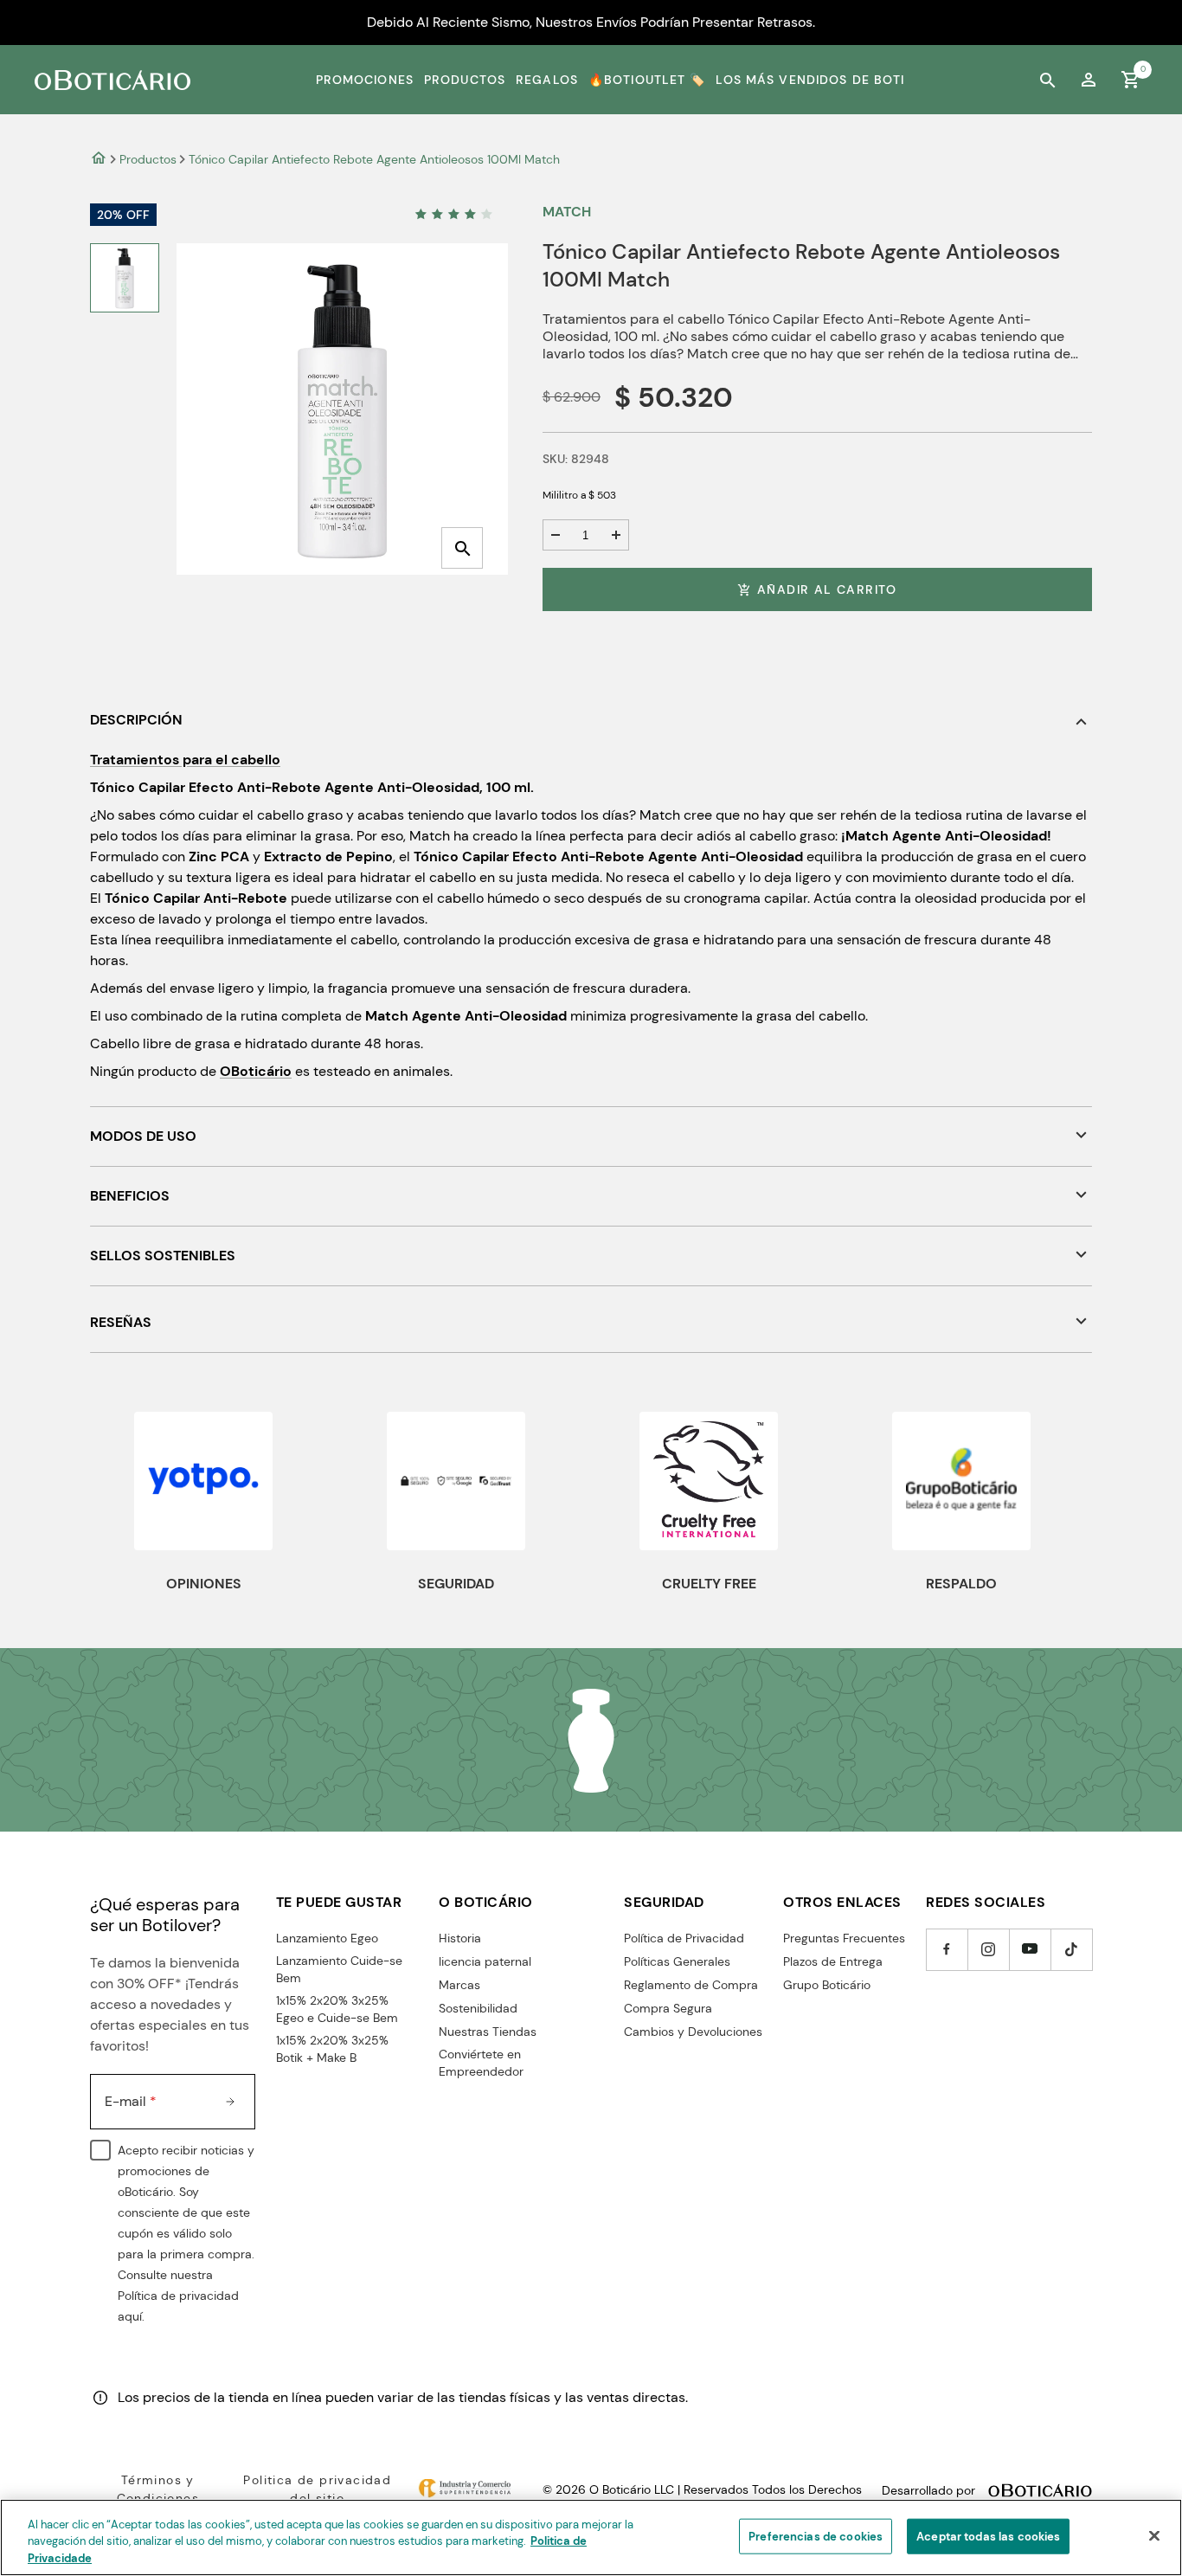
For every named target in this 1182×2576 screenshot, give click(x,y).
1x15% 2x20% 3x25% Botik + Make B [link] (332, 2049)
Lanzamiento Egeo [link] (327, 1938)
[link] (1089, 80)
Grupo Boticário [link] (827, 1985)
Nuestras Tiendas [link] (488, 2032)
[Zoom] (462, 548)
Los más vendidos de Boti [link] (810, 80)
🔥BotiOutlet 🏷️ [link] (647, 80)
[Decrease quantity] (556, 535)
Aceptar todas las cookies (988, 2536)
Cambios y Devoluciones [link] (693, 2032)
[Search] (1047, 80)
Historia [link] (460, 1938)
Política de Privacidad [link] (684, 1938)
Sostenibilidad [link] (478, 2008)
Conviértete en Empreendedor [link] (481, 2063)
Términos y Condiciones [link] (158, 2489)
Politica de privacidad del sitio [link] (317, 2489)
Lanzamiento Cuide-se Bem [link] (339, 1969)
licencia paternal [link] (485, 1961)
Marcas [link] (459, 1985)
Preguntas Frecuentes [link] (844, 1938)
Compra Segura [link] (668, 2008)
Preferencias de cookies (816, 2536)
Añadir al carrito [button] (827, 589)
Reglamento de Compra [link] (691, 1985)
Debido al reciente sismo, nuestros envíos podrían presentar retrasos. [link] (591, 22)
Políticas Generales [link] (677, 1961)
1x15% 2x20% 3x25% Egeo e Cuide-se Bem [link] (337, 2009)
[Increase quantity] (616, 535)
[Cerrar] (1154, 2535)
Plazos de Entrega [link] (833, 1961)
